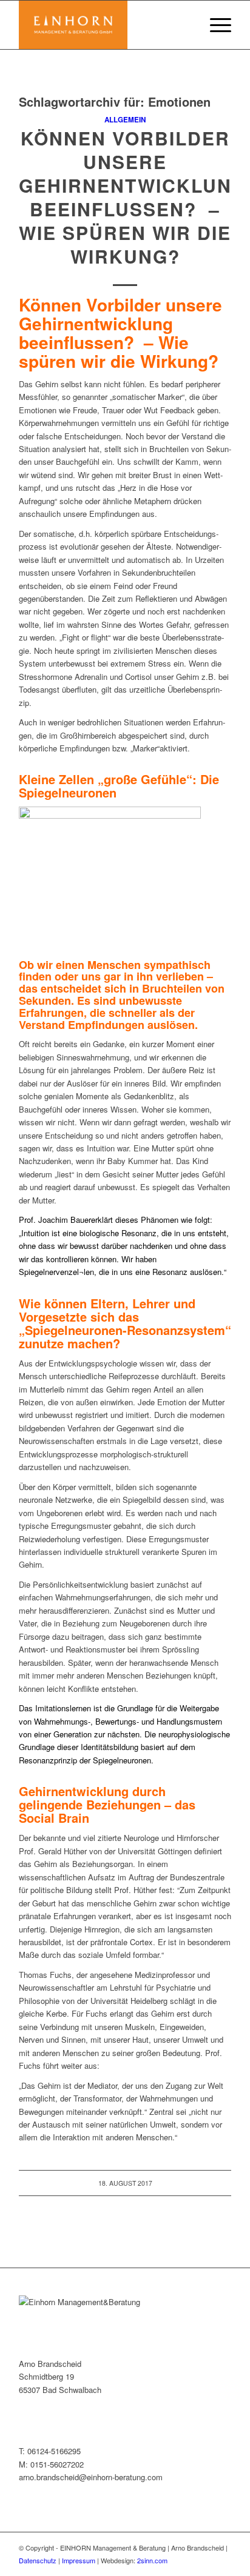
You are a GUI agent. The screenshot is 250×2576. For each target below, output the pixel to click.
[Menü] (215, 25)
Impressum (79, 2560)
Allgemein (125, 120)
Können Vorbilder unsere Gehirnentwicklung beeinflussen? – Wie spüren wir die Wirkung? (133, 197)
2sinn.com (152, 2560)
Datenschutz (38, 2560)
